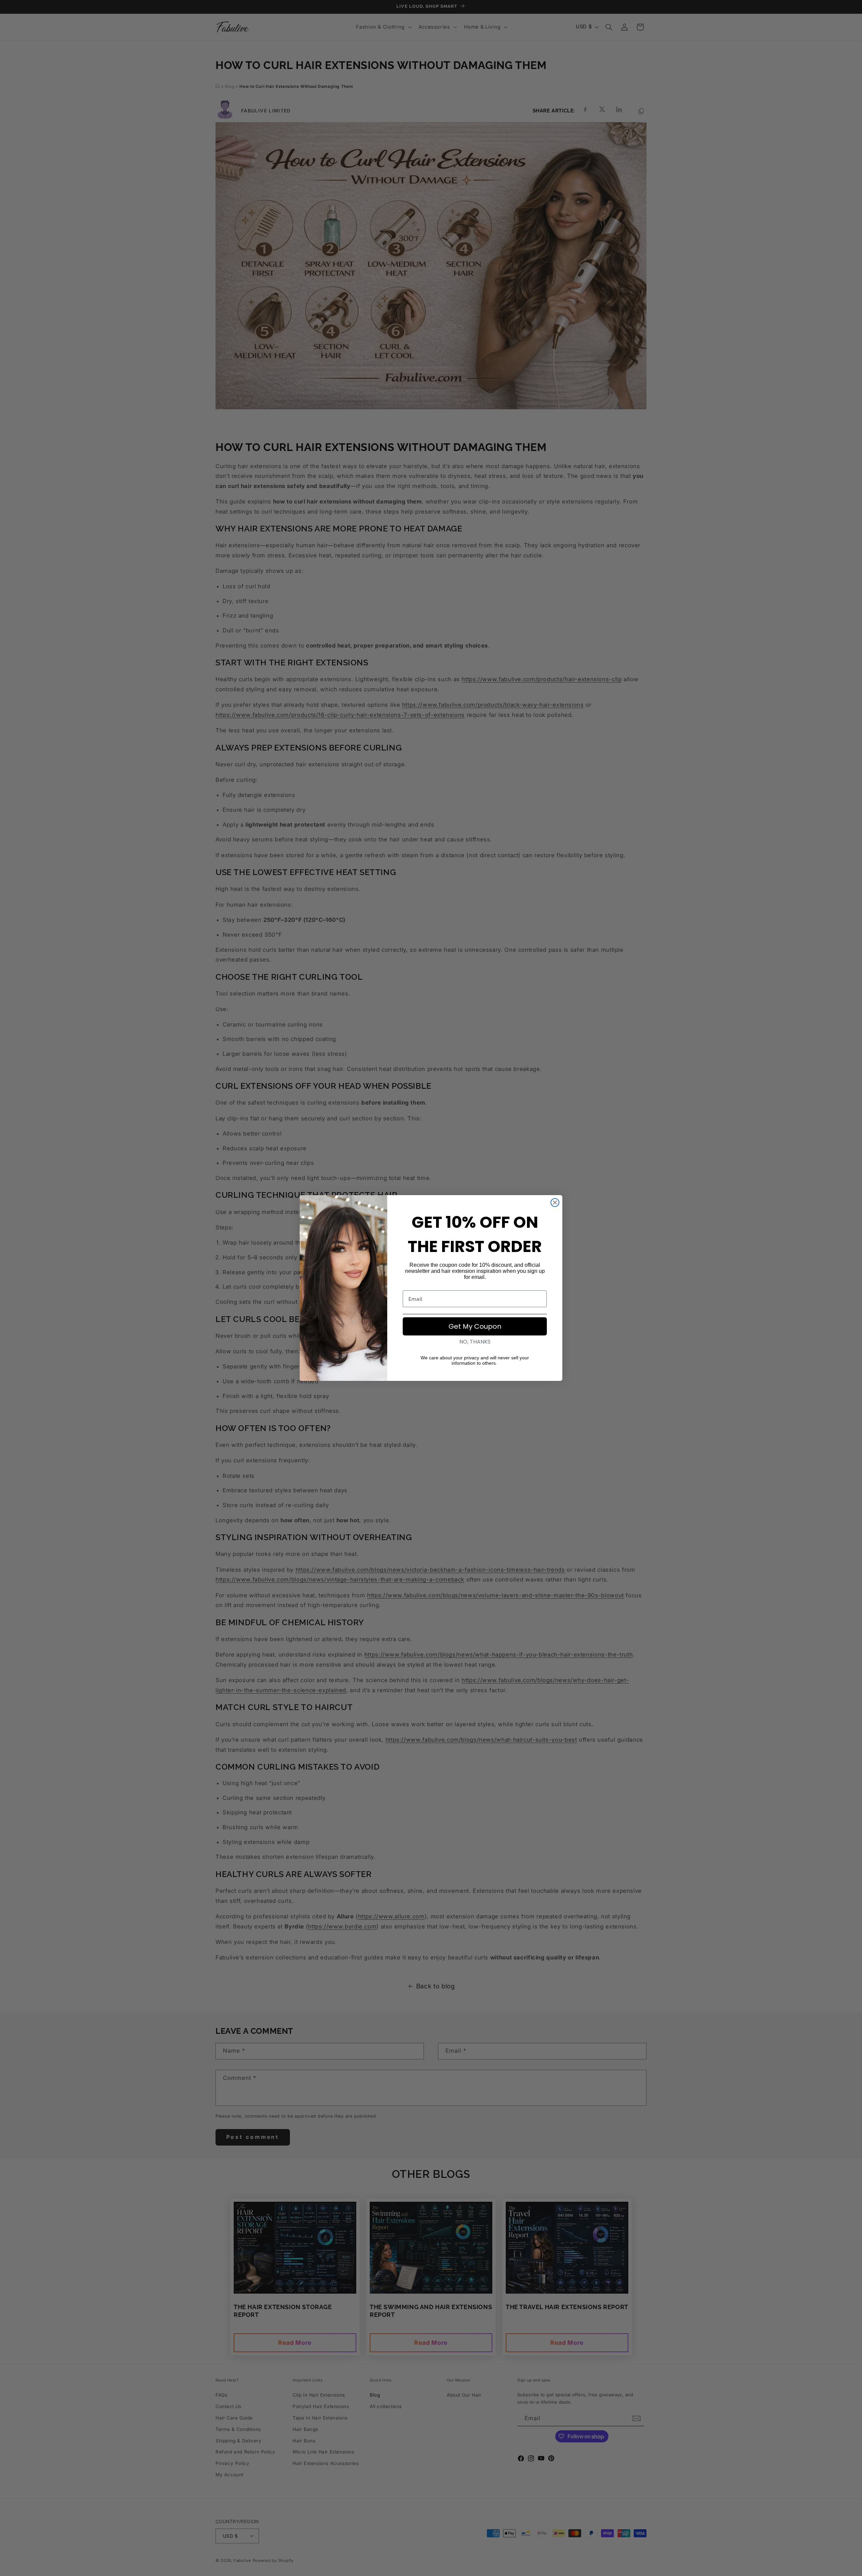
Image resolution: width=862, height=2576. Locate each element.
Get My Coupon (475, 1326)
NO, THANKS (475, 1342)
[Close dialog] (555, 1203)
